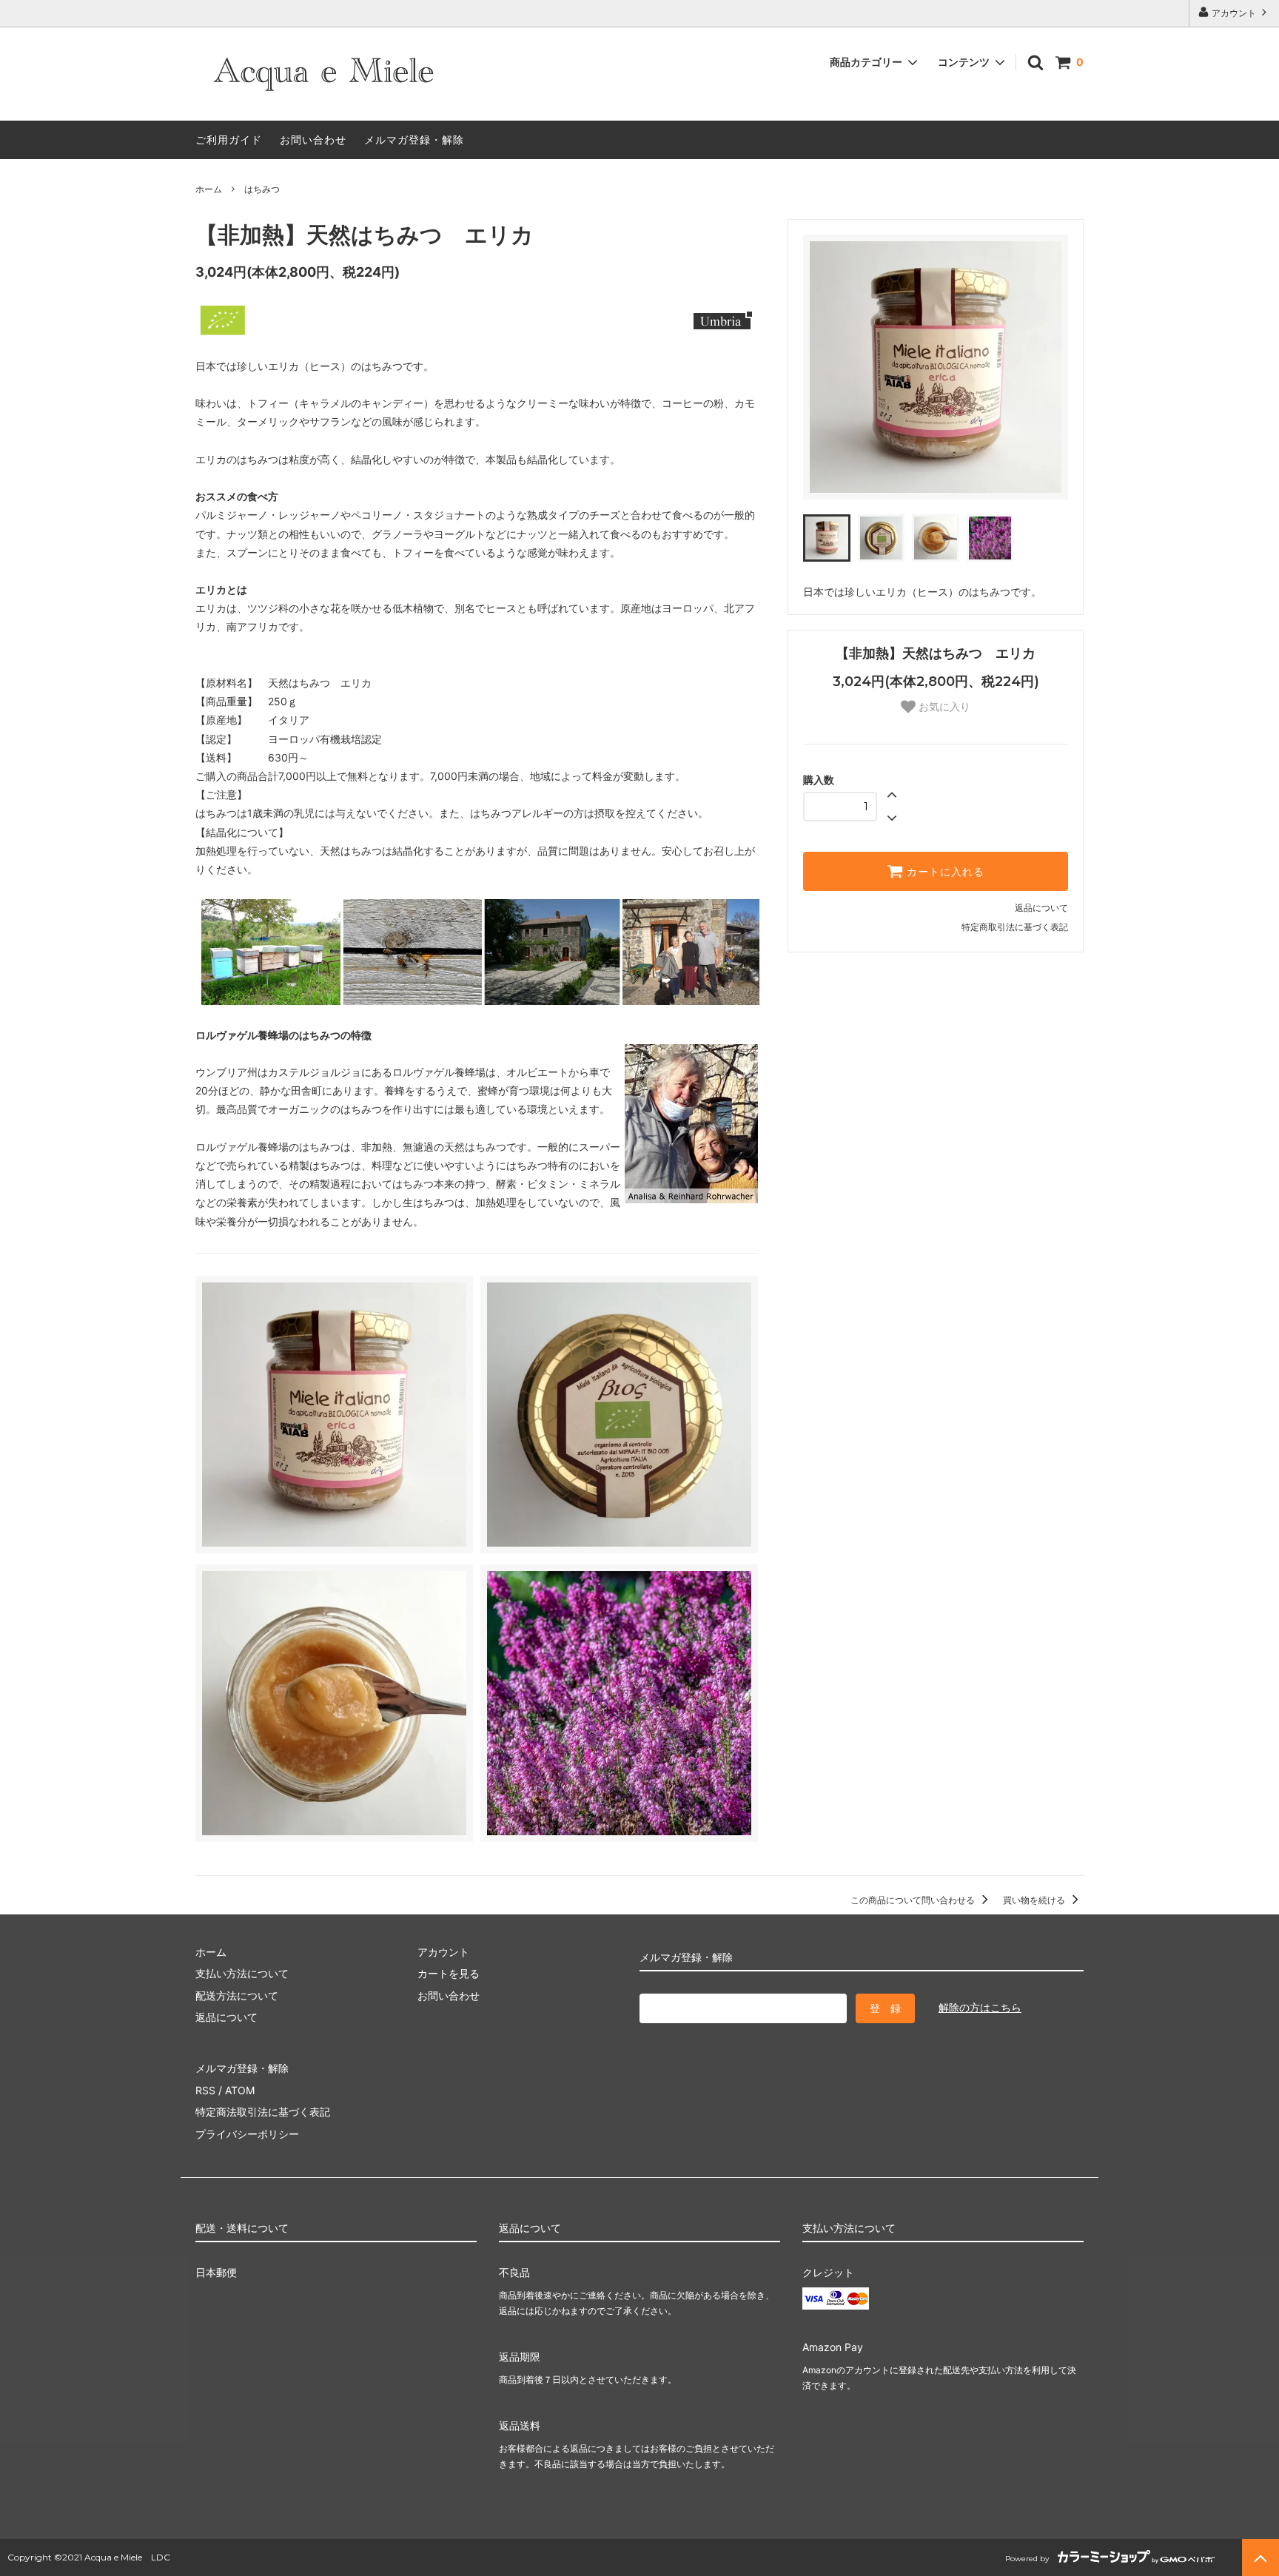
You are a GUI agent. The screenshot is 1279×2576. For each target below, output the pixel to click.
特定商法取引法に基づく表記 (263, 2112)
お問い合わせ (313, 139)
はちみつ (262, 189)
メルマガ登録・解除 (414, 139)
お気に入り (943, 707)
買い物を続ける (1035, 1900)
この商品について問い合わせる (914, 1900)
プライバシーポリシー (247, 2134)
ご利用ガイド (229, 139)
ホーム (209, 189)
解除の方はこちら (980, 2007)
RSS (205, 2090)
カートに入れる (944, 872)
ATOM (240, 2090)
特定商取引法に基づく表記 (1015, 927)
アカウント (1234, 13)
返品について (1041, 908)
